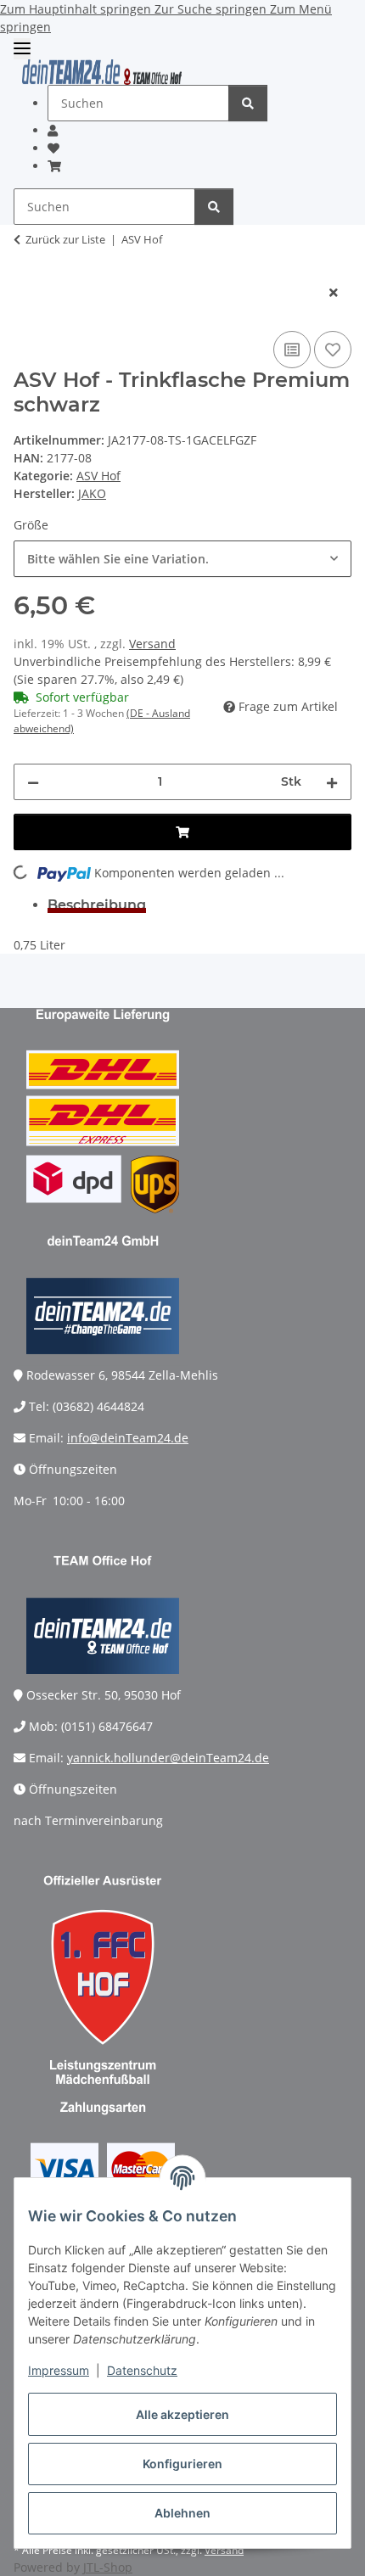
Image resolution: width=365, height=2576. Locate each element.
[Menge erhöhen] (332, 782)
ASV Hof (98, 476)
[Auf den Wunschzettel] (333, 350)
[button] (53, 130)
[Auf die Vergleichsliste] (292, 350)
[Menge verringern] (33, 782)
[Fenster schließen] (334, 292)
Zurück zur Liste (65, 239)
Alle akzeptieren (182, 2414)
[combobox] (182, 559)
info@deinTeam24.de (128, 1438)
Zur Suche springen (212, 9)
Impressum (59, 2370)
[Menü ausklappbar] (22, 49)
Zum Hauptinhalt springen (77, 9)
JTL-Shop (108, 2567)
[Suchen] (248, 103)
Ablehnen (182, 2513)
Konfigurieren (182, 2464)
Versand (152, 644)
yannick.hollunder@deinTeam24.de (168, 1758)
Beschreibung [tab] (97, 905)
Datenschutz (142, 2370)
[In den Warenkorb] (27, 265)
